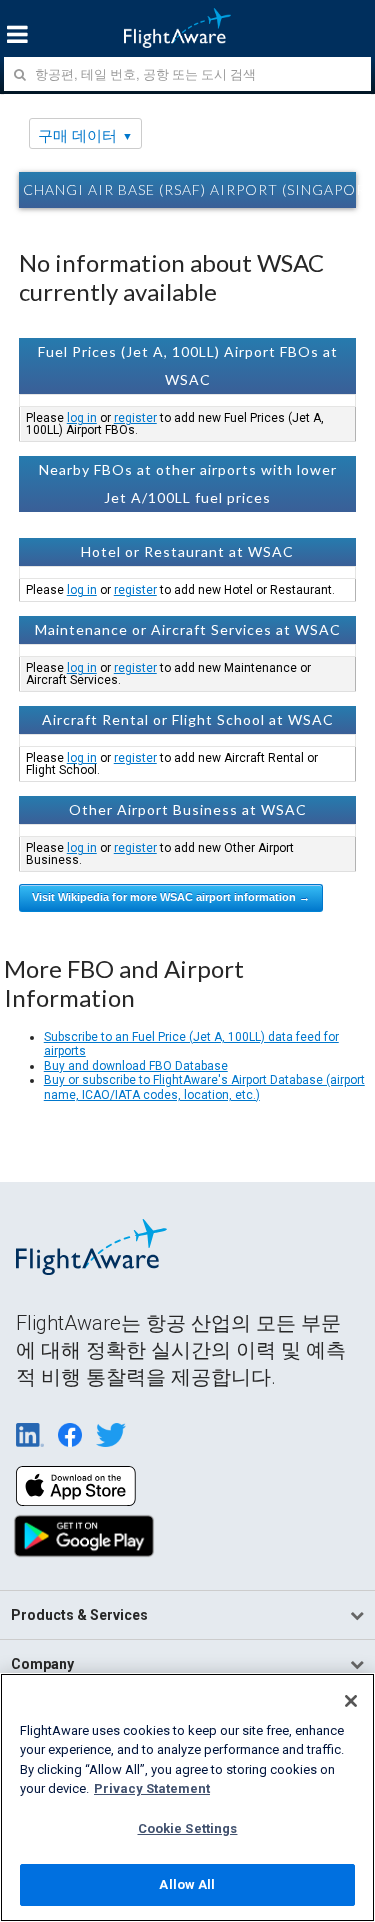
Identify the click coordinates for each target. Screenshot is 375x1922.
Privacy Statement (152, 1788)
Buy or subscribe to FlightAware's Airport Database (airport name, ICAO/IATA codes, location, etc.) (204, 1087)
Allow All (187, 1884)
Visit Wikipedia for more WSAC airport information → (171, 897)
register (135, 418)
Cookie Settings (188, 1828)
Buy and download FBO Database (136, 1066)
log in (82, 418)
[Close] (351, 1701)
